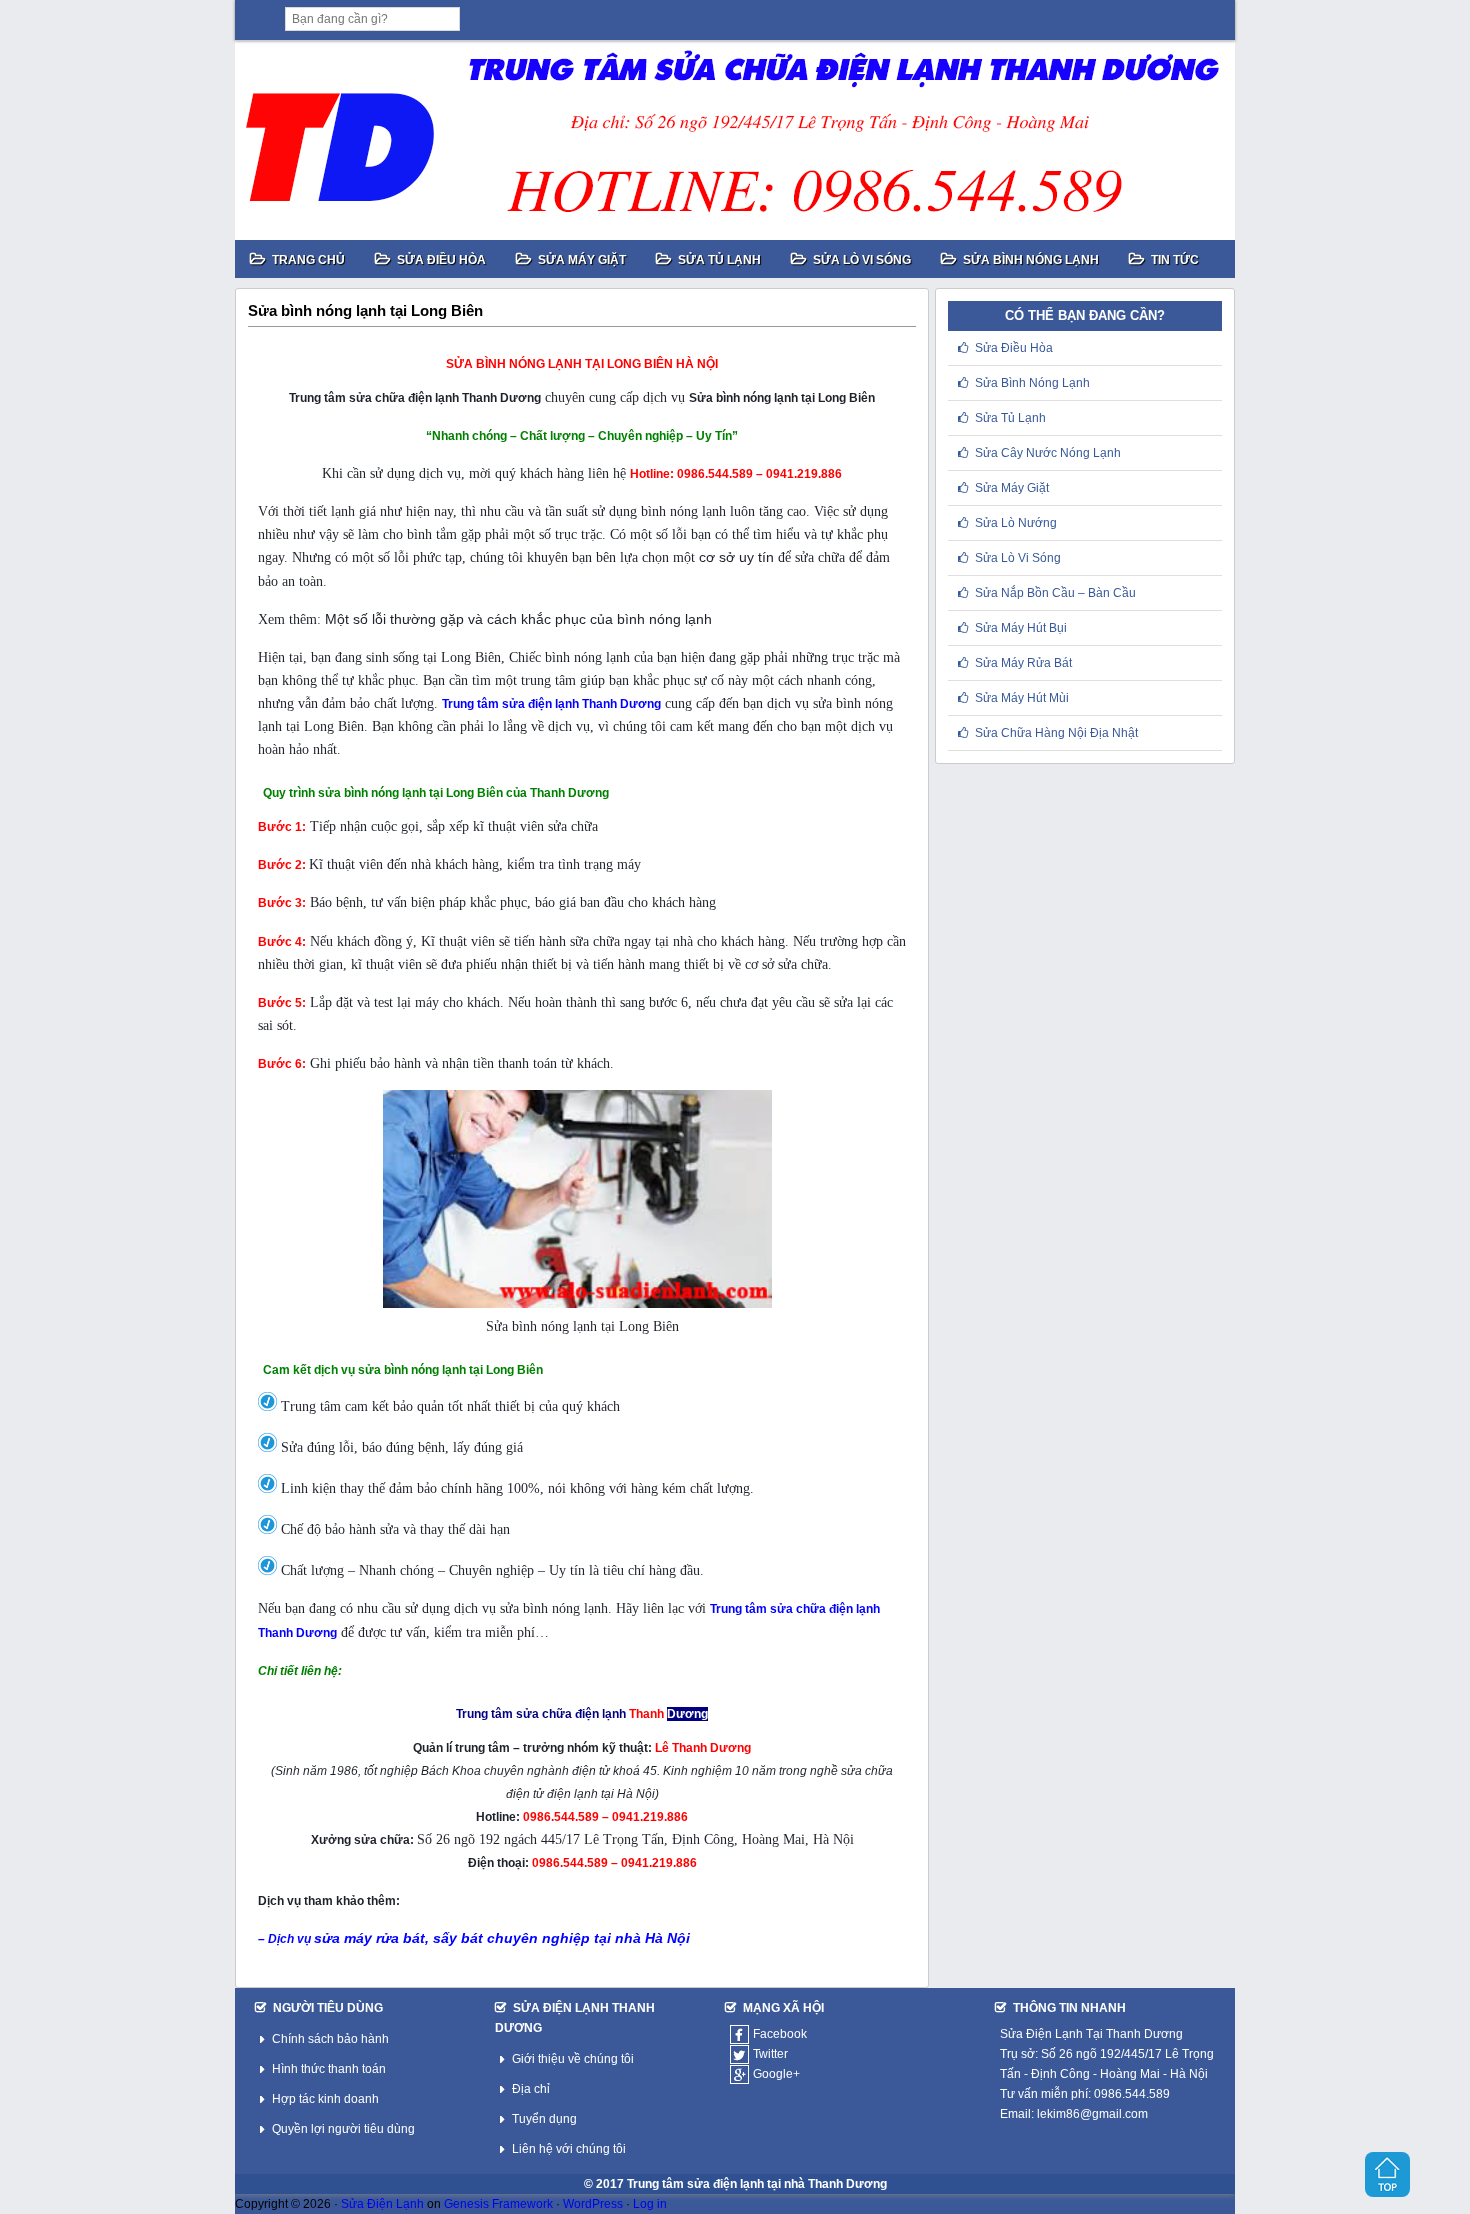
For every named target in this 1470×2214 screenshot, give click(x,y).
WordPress (593, 2204)
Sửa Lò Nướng (1016, 523)
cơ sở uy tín (736, 557)
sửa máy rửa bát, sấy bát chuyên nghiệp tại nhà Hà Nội (502, 1938)
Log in (650, 2204)
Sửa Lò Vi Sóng (1018, 558)
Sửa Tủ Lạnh (1010, 418)
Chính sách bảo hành (330, 2039)
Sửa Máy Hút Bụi (1021, 628)
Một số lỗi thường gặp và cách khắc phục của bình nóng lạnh (518, 619)
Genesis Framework (498, 2204)
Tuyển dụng (544, 2119)
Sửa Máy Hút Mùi (1022, 698)
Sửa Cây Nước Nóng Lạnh (1048, 453)
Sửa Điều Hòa (1014, 348)
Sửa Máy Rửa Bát (1023, 663)
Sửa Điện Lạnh (382, 2204)
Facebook (780, 2034)
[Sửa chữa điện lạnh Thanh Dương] (735, 140)
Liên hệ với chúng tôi (569, 2149)
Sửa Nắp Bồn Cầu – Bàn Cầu (1055, 593)
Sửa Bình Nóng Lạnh (1032, 383)
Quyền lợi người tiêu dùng (343, 2129)
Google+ (776, 2074)
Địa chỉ (531, 2089)
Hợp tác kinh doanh (325, 2099)
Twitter (770, 2054)
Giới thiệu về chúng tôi (573, 2059)
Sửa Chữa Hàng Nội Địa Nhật (1056, 733)
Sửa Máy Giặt (1012, 488)
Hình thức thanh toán (329, 2069)
